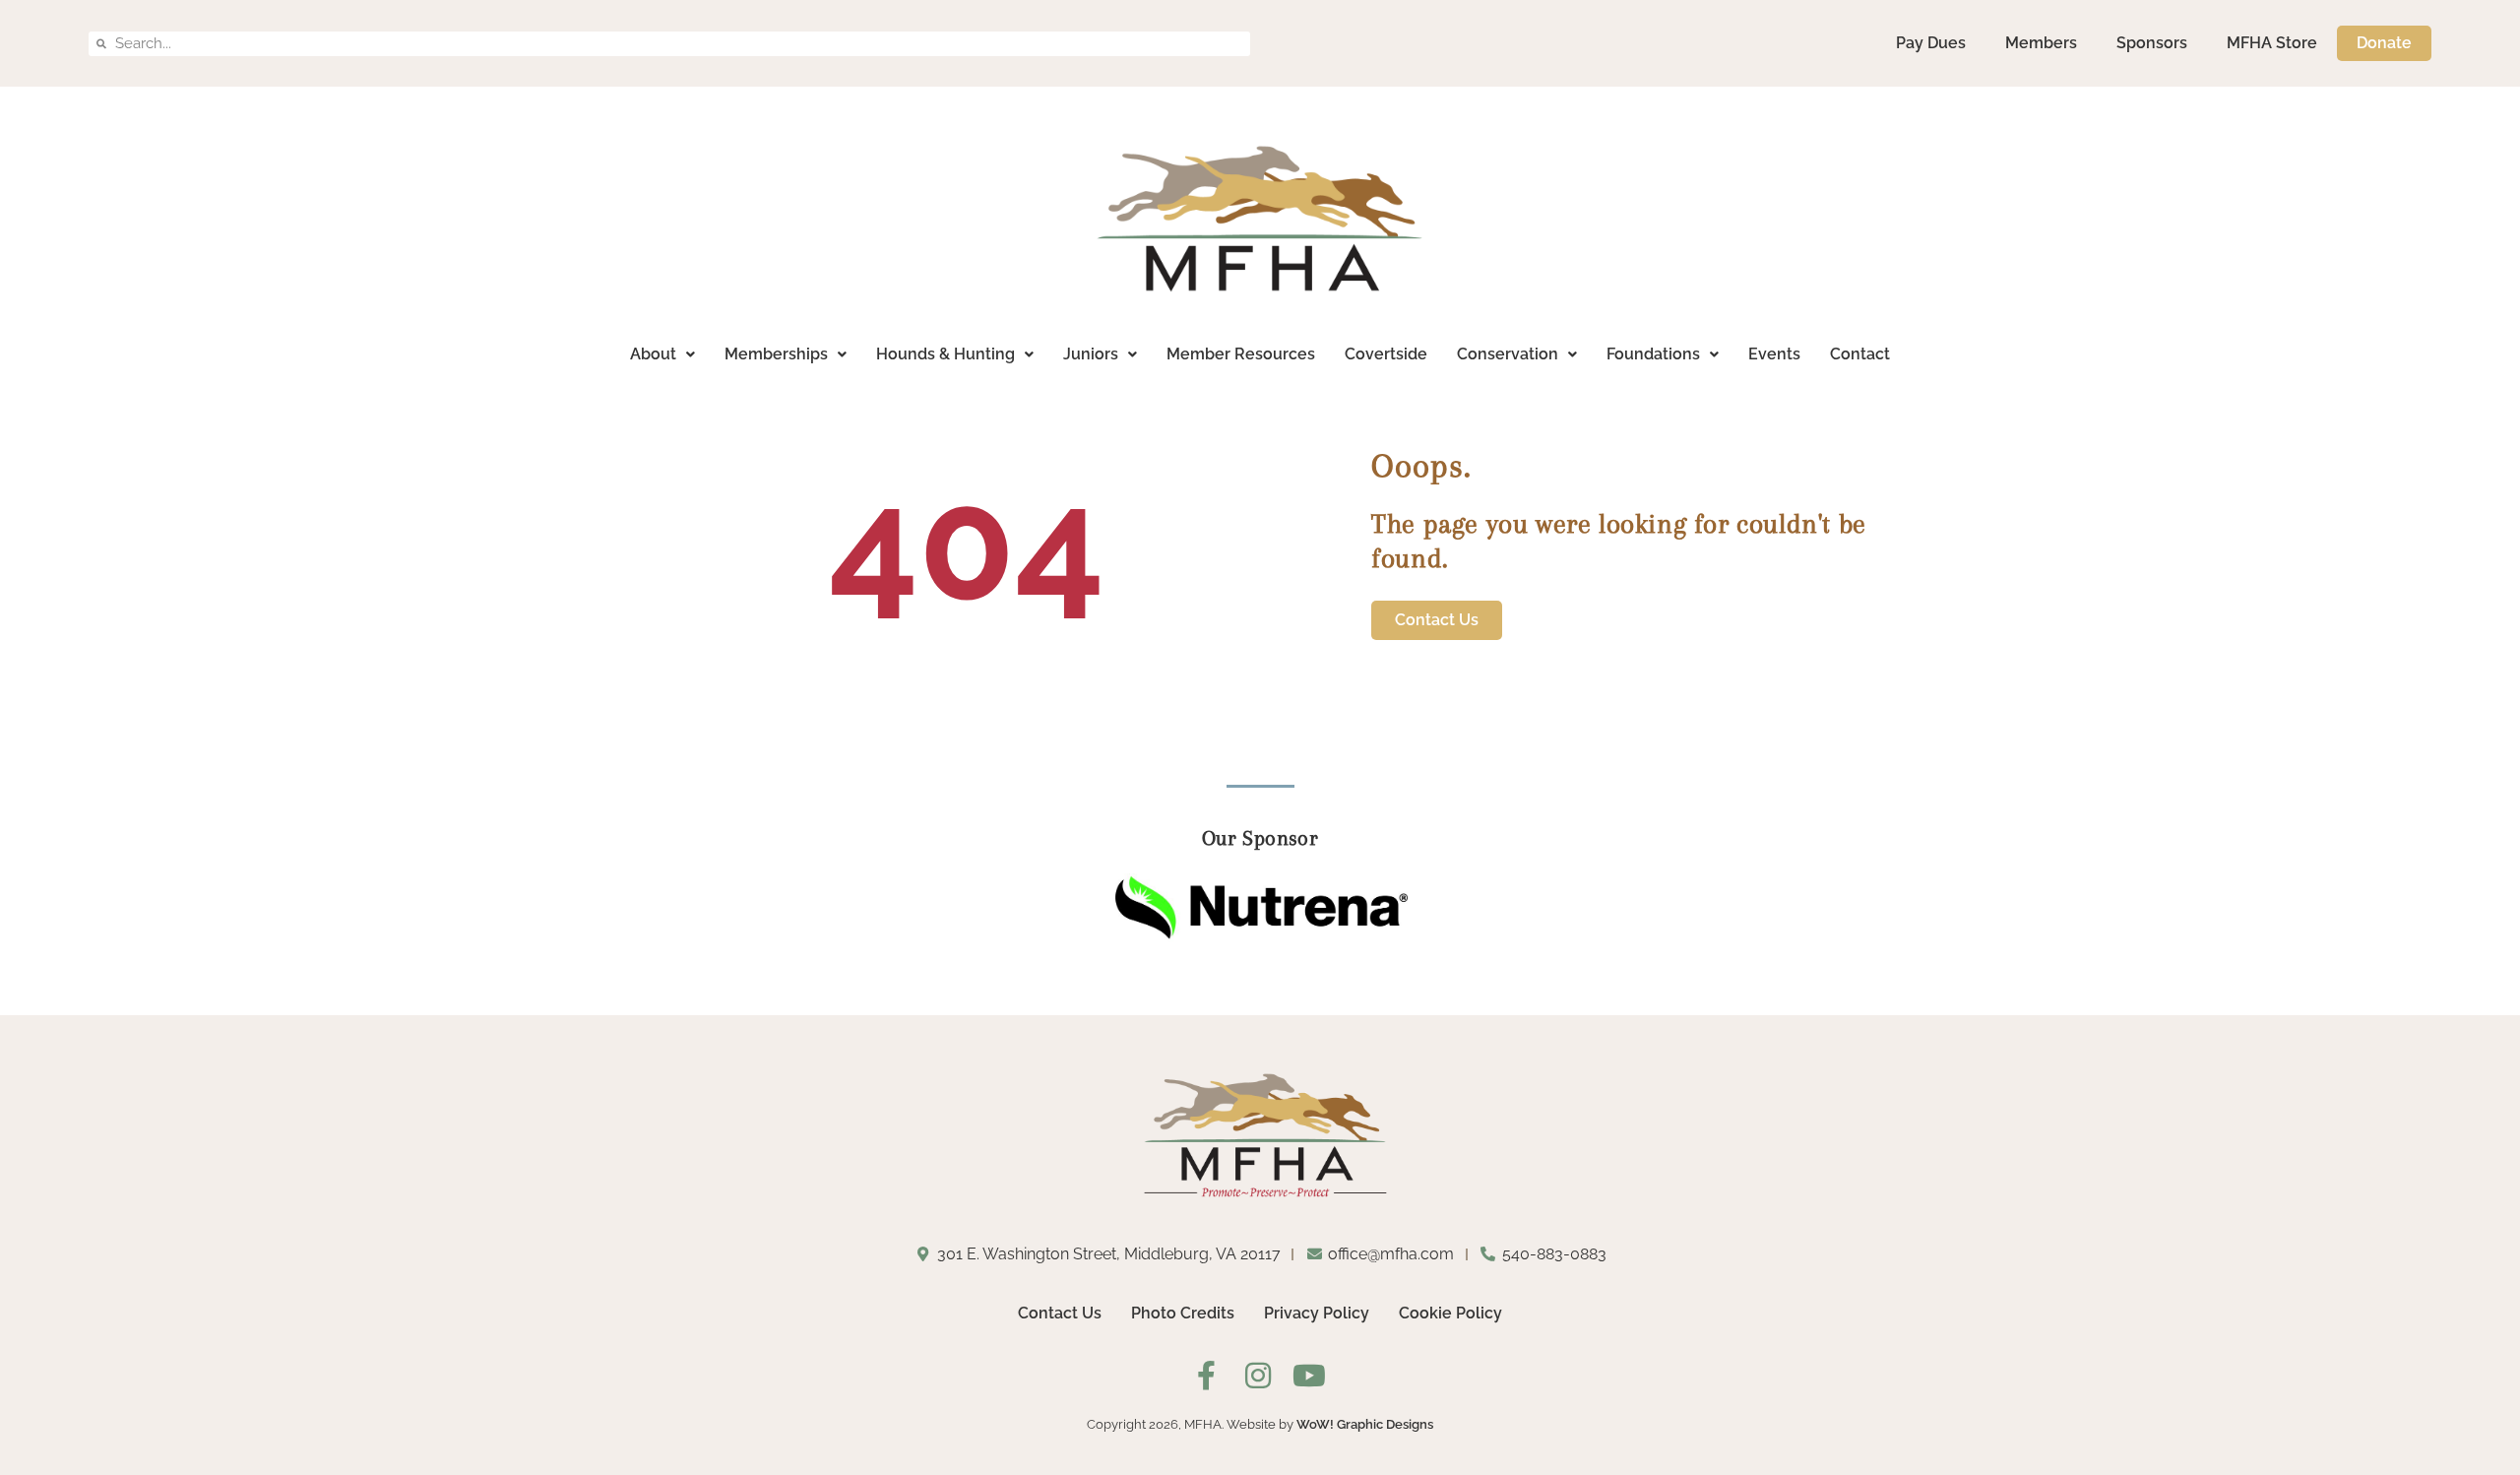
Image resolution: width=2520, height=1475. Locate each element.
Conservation (1508, 354)
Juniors (1091, 354)
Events (1774, 354)
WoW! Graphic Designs (1365, 1424)
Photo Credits (1183, 1313)
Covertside (1386, 354)
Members (2041, 43)
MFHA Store (2272, 43)
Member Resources (1241, 354)
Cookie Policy (1450, 1313)
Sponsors (2152, 43)
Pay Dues (1931, 43)
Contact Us (1060, 1313)
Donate (2384, 43)
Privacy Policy (1317, 1313)
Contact (1860, 354)
